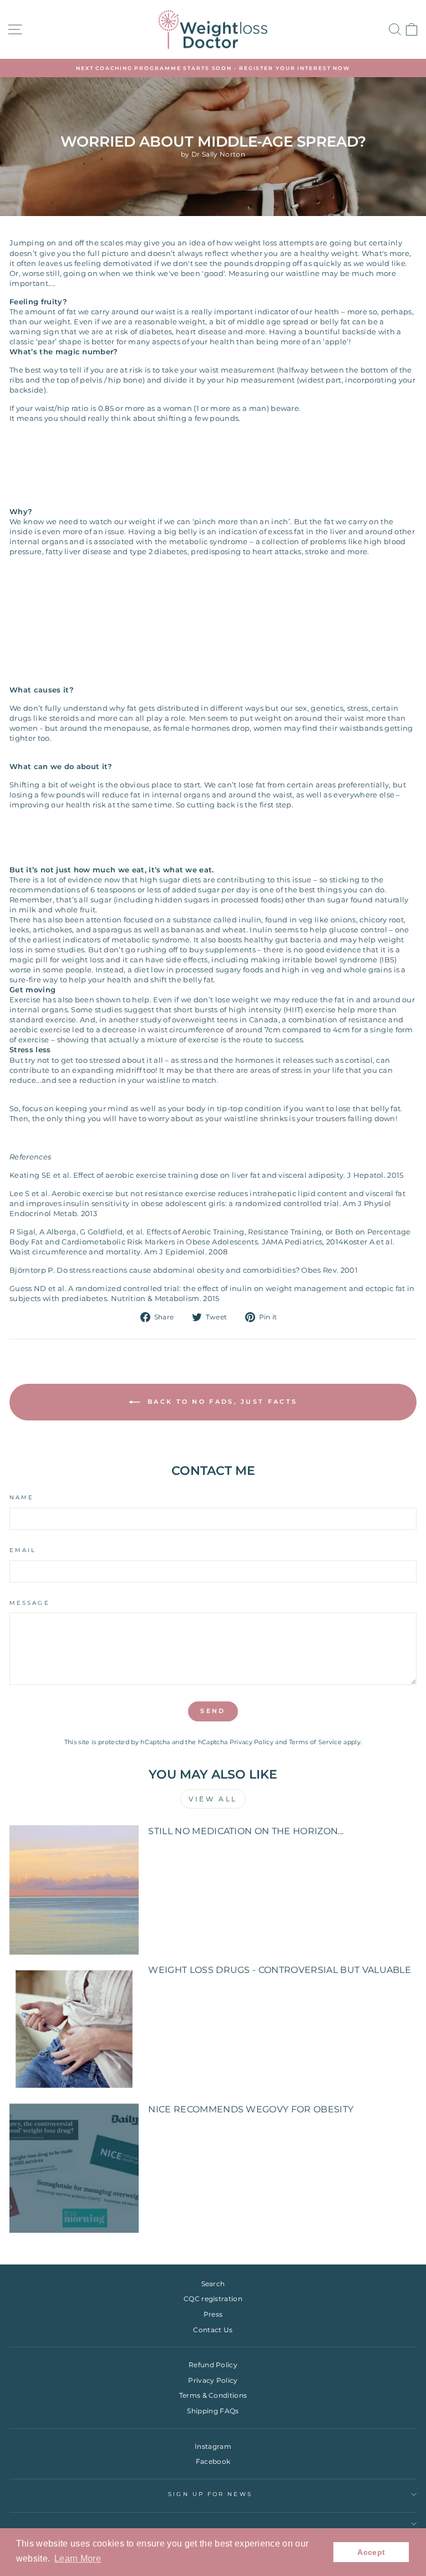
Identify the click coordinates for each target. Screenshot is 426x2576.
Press (213, 2314)
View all (213, 1799)
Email (23, 1550)
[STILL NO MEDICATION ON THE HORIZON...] (74, 1890)
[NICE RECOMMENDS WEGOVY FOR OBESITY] (74, 2168)
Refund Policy (213, 2365)
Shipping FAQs (213, 2411)
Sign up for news (210, 2494)
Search (213, 2284)
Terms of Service (315, 1742)
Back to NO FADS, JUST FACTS (221, 1402)
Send (213, 1711)
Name (22, 1497)
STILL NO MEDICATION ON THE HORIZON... (246, 1831)
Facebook (213, 2461)
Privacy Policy (252, 1742)
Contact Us (213, 2330)
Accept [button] (371, 2552)
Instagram (213, 2446)
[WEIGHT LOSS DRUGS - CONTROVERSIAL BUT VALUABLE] (74, 2029)
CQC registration (213, 2299)
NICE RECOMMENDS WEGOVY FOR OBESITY (251, 2109)
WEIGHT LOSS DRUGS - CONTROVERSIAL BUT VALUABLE (280, 1970)
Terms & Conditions (213, 2395)
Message (30, 1603)
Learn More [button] (78, 2559)
